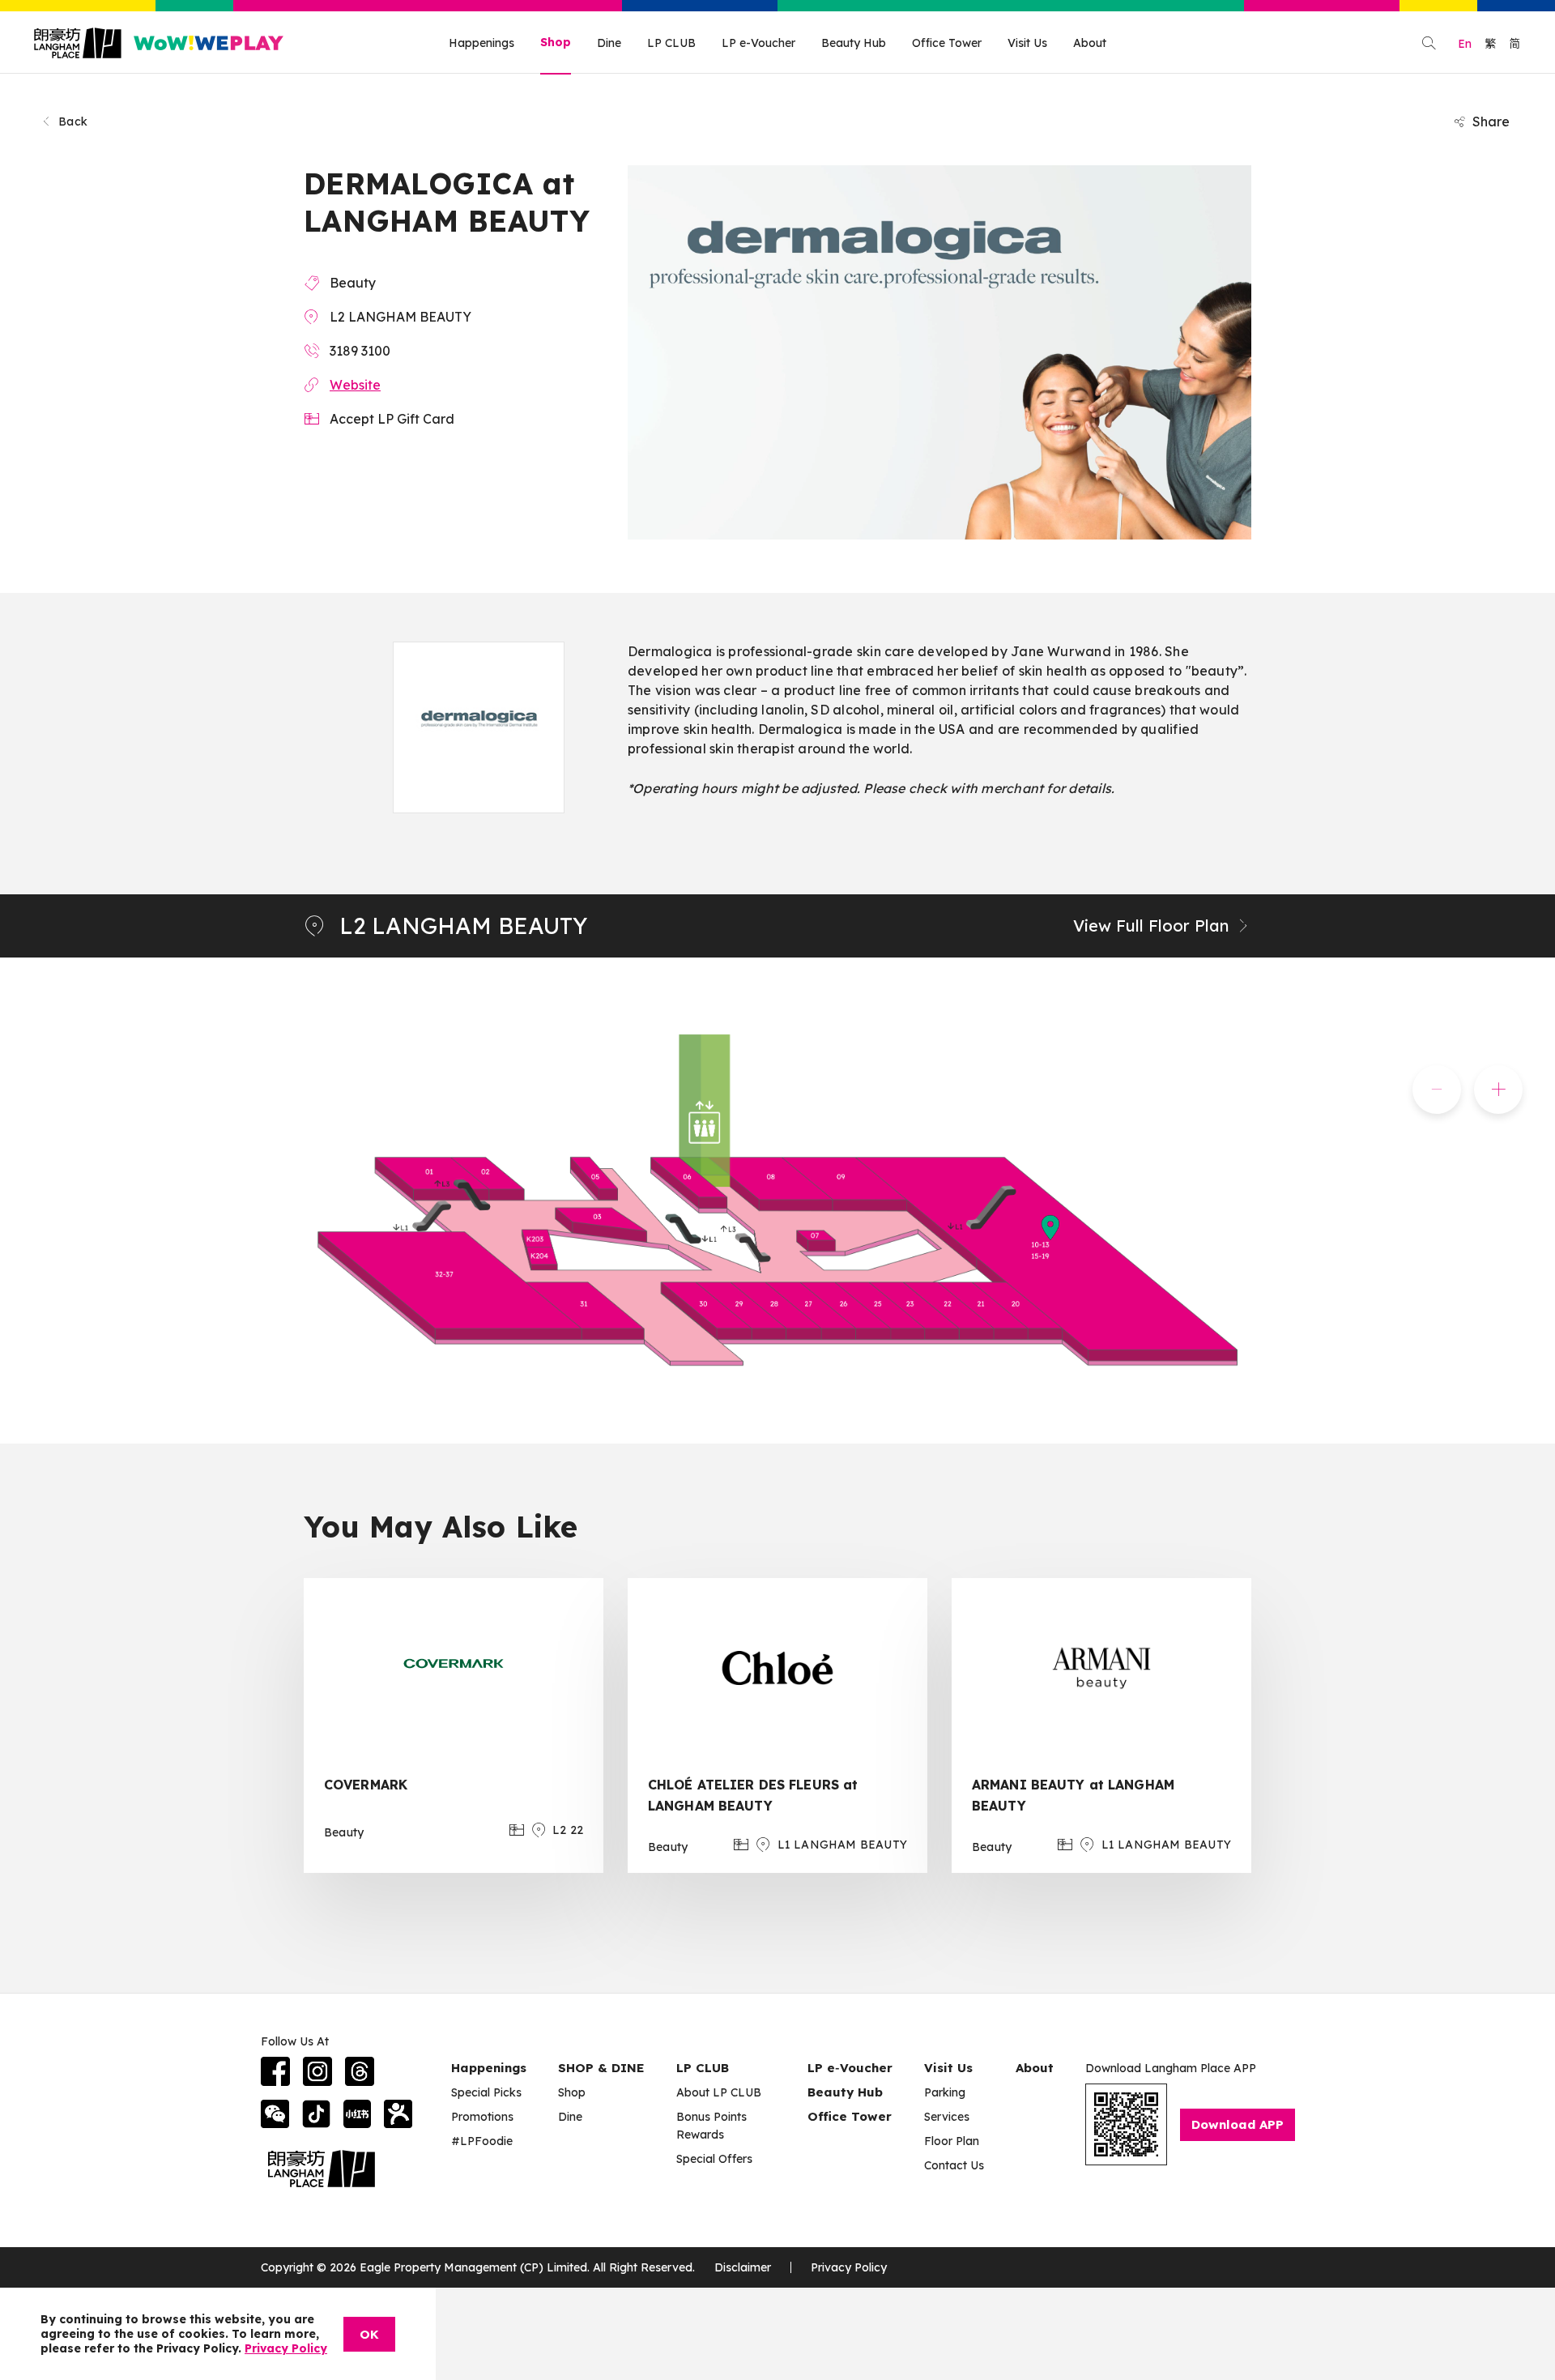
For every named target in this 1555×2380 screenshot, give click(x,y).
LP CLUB (671, 43)
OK (369, 2334)
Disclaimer (743, 2267)
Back (73, 122)
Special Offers (714, 2159)
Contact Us (954, 2165)
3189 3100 (360, 351)
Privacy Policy (849, 2267)
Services (947, 2117)
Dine (609, 43)
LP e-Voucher (758, 43)
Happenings (481, 43)
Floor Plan (952, 2141)
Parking (945, 2092)
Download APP (1238, 2124)
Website (355, 385)
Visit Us (1027, 43)
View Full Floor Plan (1151, 926)
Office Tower (947, 43)
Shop (556, 42)
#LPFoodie (482, 2141)
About (1090, 43)
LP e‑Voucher (850, 2068)
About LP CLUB (719, 2092)
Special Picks (486, 2092)
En (1465, 44)
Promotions (482, 2117)
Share (1491, 122)
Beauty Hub (854, 43)
